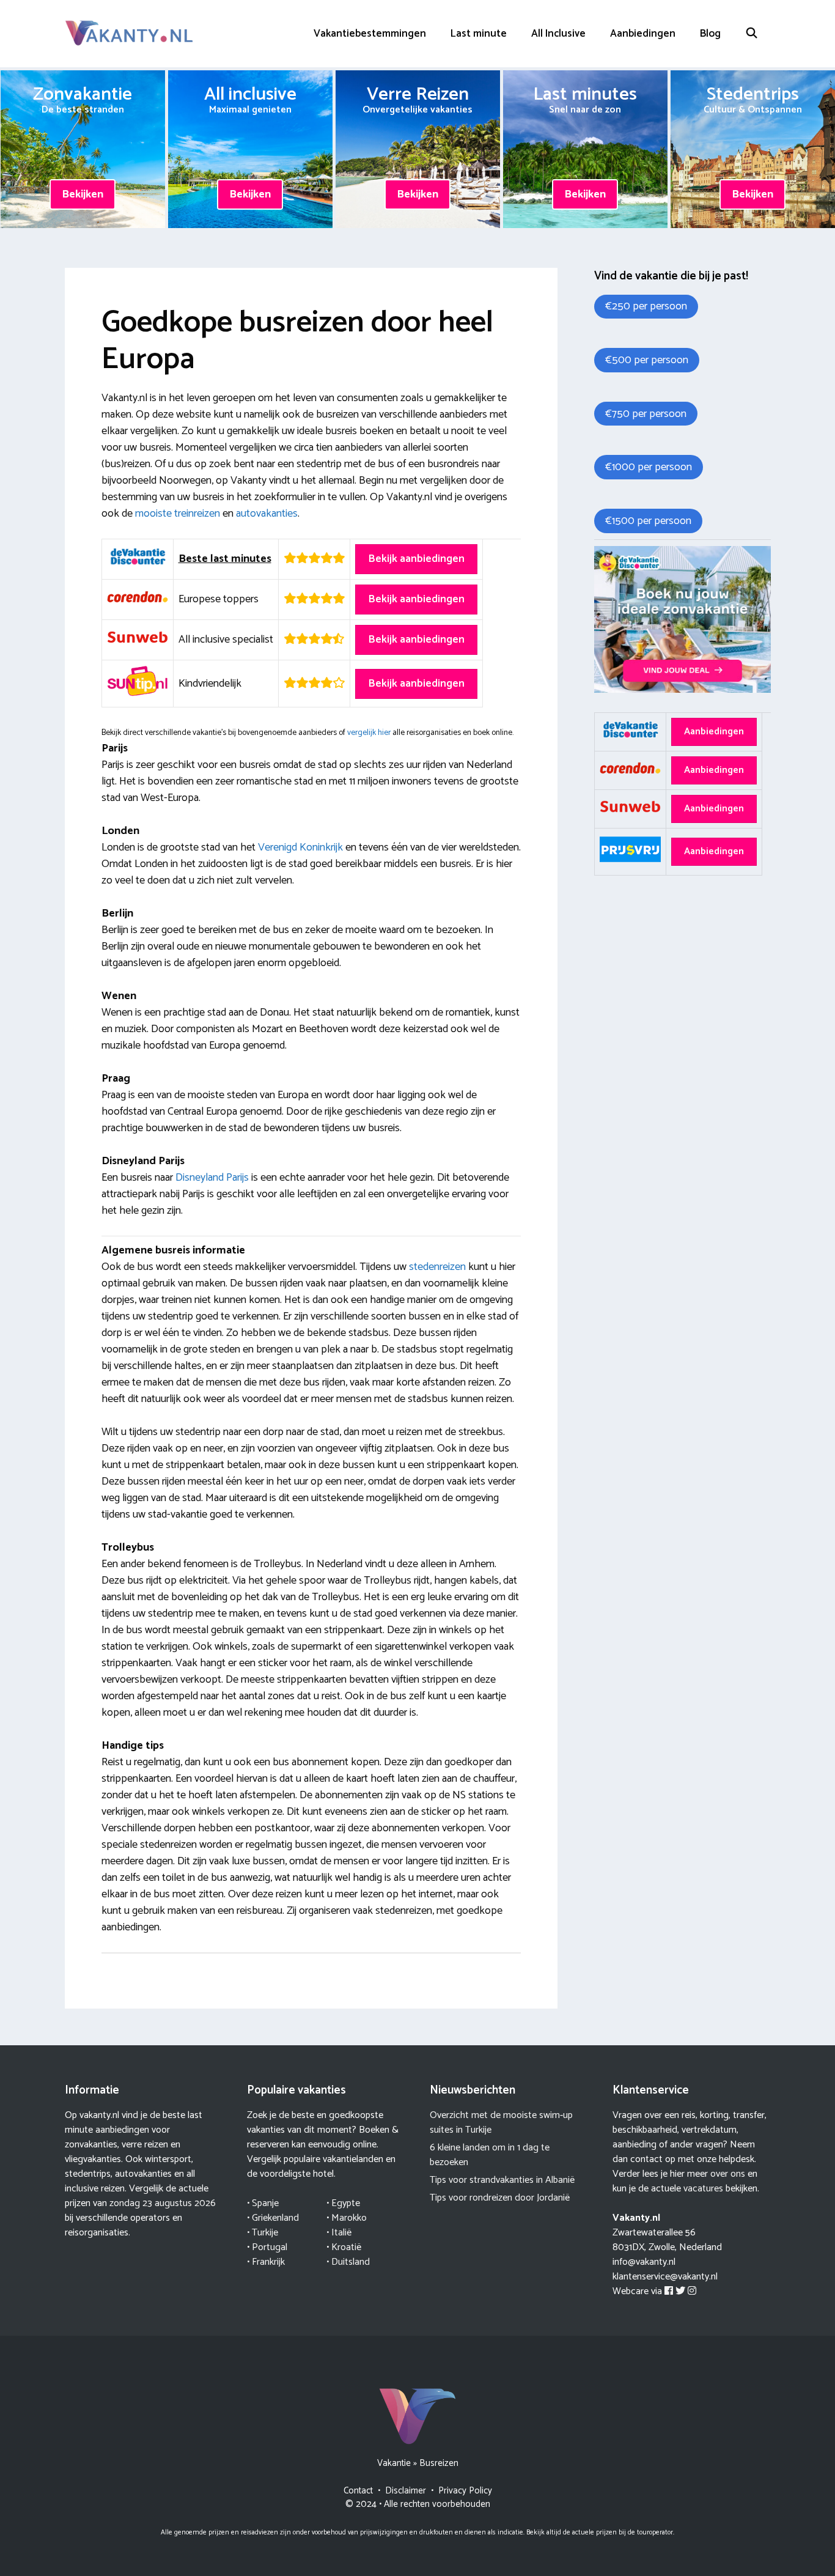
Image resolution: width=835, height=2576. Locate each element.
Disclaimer (406, 2491)
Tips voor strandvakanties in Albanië (502, 2180)
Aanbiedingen (643, 34)
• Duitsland (348, 2262)
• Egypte (343, 2203)
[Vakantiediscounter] (682, 690)
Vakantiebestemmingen (370, 34)
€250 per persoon (646, 306)
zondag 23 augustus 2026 (163, 2203)
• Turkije (263, 2233)
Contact (358, 2491)
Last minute (479, 34)
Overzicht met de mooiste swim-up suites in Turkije (501, 2123)
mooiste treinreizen (178, 514)
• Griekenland (273, 2218)
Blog (710, 34)
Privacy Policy (465, 2491)
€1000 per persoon (649, 467)
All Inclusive (558, 34)
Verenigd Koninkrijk (300, 847)
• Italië (339, 2233)
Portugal (270, 2247)
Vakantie (394, 2463)
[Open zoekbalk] (752, 34)
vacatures (703, 2189)
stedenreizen (437, 1267)
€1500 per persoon (648, 521)
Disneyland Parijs (212, 1178)
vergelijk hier (369, 733)
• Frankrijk (266, 2262)
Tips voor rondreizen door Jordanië (500, 2198)
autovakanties (267, 514)
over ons (728, 2174)
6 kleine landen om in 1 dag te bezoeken (490, 2155)
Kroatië (346, 2247)
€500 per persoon (647, 360)
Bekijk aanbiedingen (416, 559)
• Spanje (263, 2203)
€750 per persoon (646, 414)
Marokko (349, 2218)
